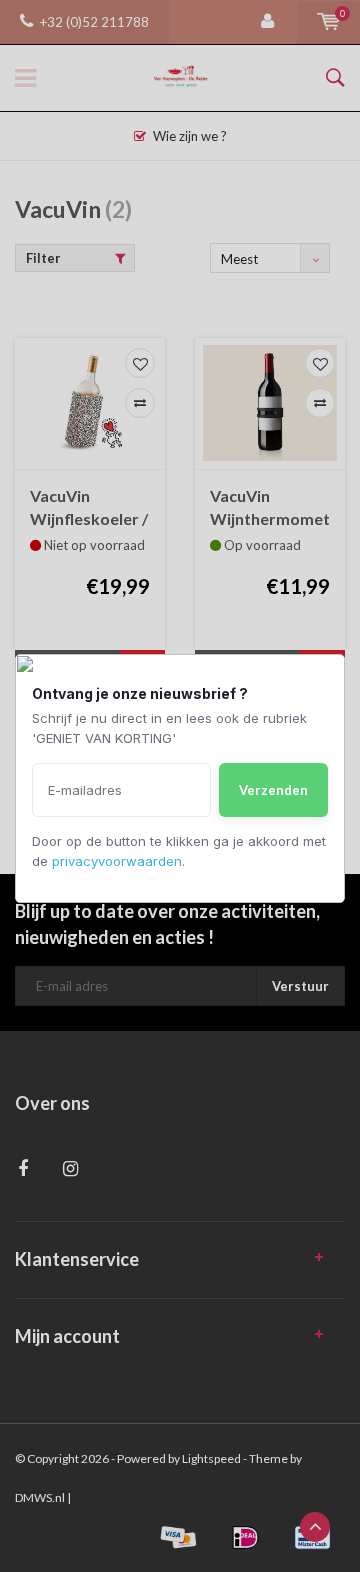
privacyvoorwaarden (117, 861)
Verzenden (273, 790)
